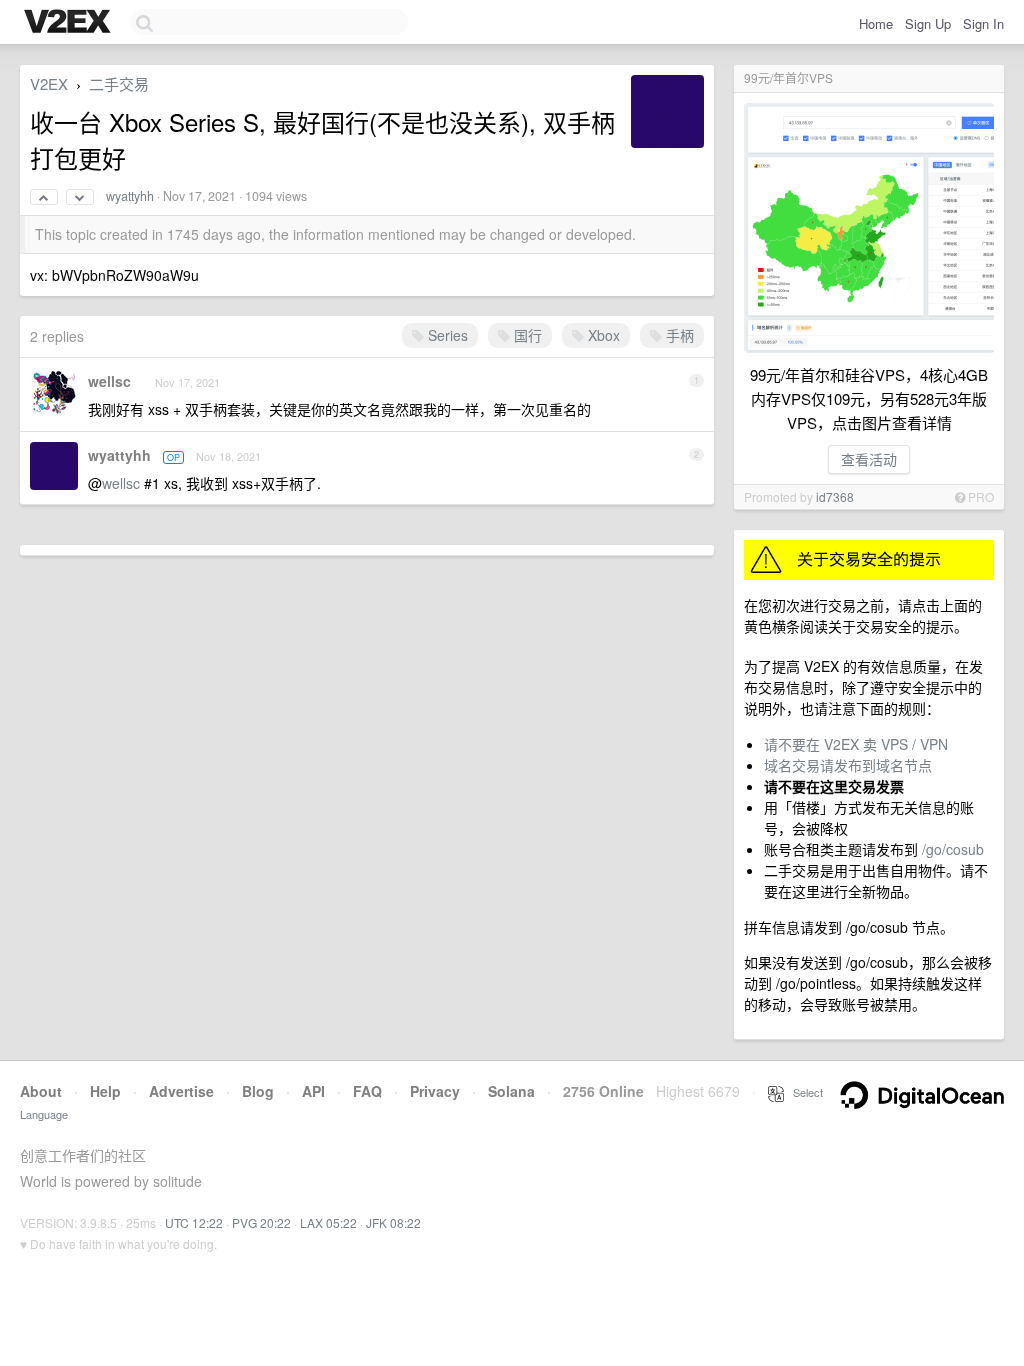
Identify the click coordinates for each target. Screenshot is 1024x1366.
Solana (511, 1091)
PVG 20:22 (261, 1222)
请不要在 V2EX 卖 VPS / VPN (856, 744)
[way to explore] (70, 23)
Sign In (983, 23)
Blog (258, 1091)
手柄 (678, 335)
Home (876, 23)
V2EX (49, 83)
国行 (526, 335)
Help (105, 1091)
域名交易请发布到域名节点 (848, 765)
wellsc (109, 381)
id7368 (835, 496)
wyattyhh (130, 196)
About (41, 1091)
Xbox (602, 335)
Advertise (181, 1091)
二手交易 (119, 83)
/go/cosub (953, 849)
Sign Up (928, 23)
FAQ (367, 1091)
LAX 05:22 (328, 1222)
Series (446, 335)
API (313, 1091)
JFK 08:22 (393, 1222)
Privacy (435, 1091)
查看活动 (869, 459)
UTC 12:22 (194, 1222)
